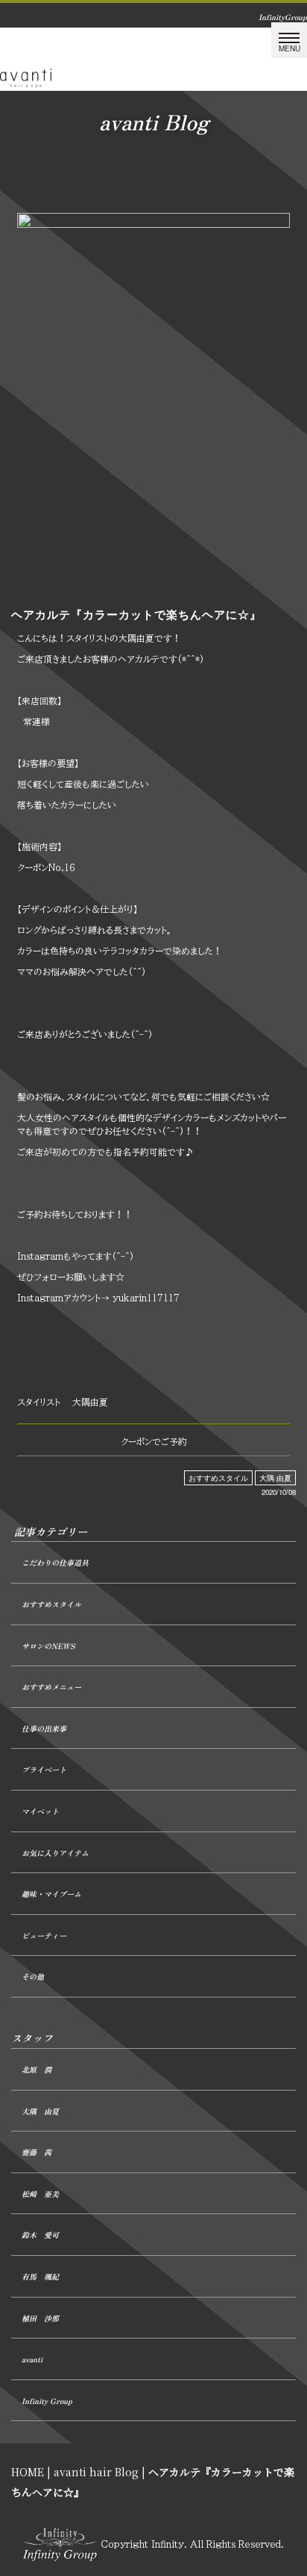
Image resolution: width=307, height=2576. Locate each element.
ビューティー (44, 1935)
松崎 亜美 (40, 2194)
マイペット (40, 1811)
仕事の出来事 (44, 1728)
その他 (33, 1976)
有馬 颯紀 (40, 2276)
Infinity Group (47, 2401)
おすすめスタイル (218, 1478)
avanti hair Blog (96, 2472)
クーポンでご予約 (154, 1441)
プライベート (44, 1769)
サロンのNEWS (48, 1646)
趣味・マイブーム (51, 1894)
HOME (28, 2472)
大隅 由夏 (275, 1478)
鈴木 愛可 (40, 2235)
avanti (32, 2359)
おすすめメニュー (51, 1687)
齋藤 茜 (37, 2152)
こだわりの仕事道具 (55, 1562)
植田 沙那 (40, 2318)
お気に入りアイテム (55, 1853)
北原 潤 (37, 2069)
